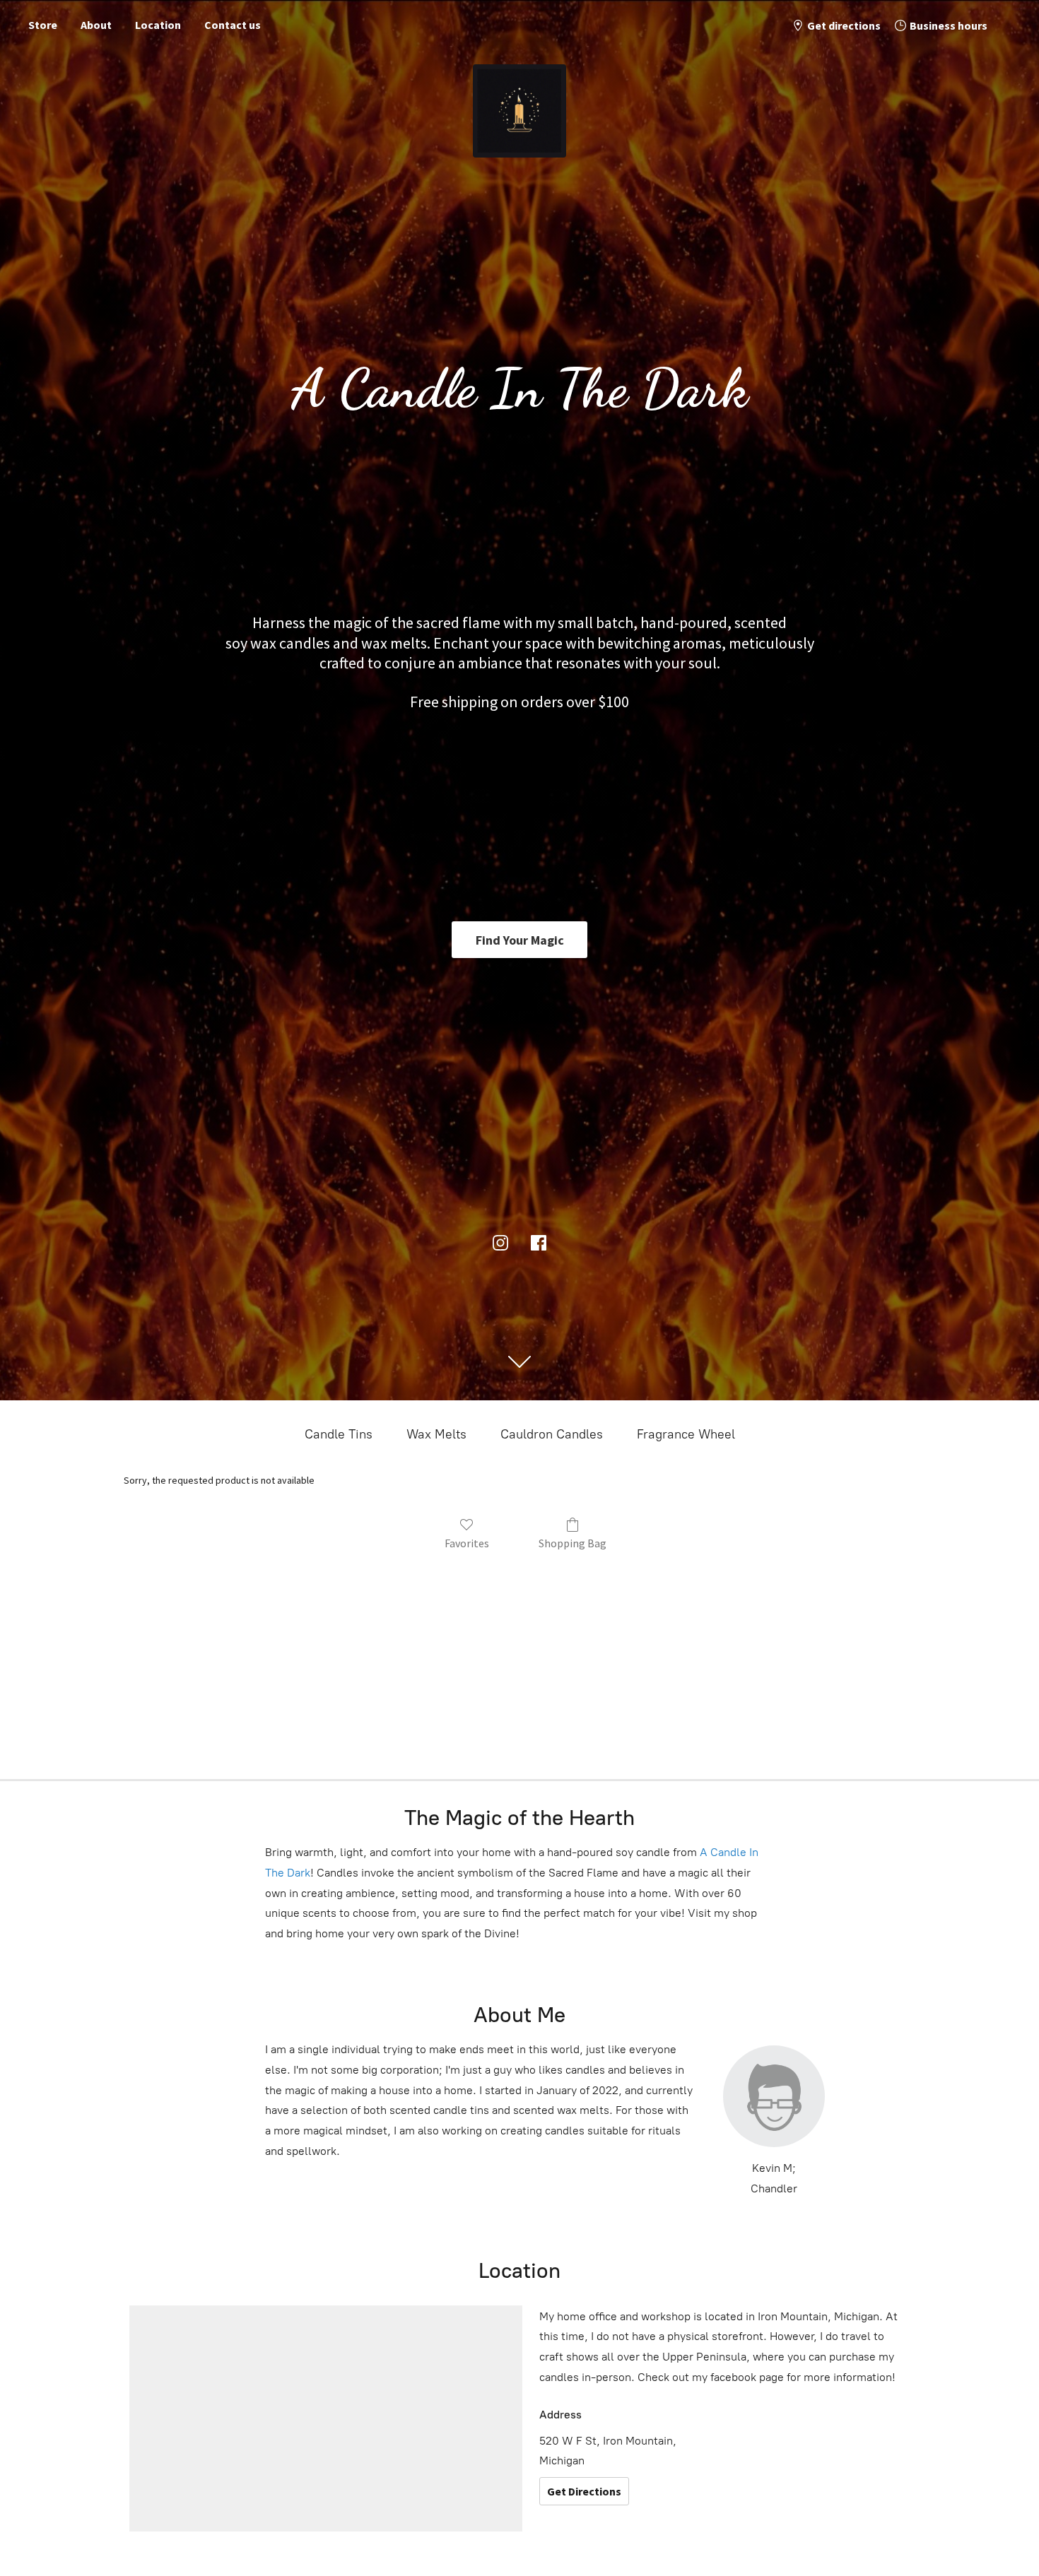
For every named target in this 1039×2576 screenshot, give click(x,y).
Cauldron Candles (552, 1434)
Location (158, 25)
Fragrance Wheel (686, 1434)
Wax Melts (436, 1434)
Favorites (467, 1543)
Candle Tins (339, 1434)
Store (43, 25)
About (96, 25)
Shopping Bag (573, 1543)
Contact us (233, 25)
